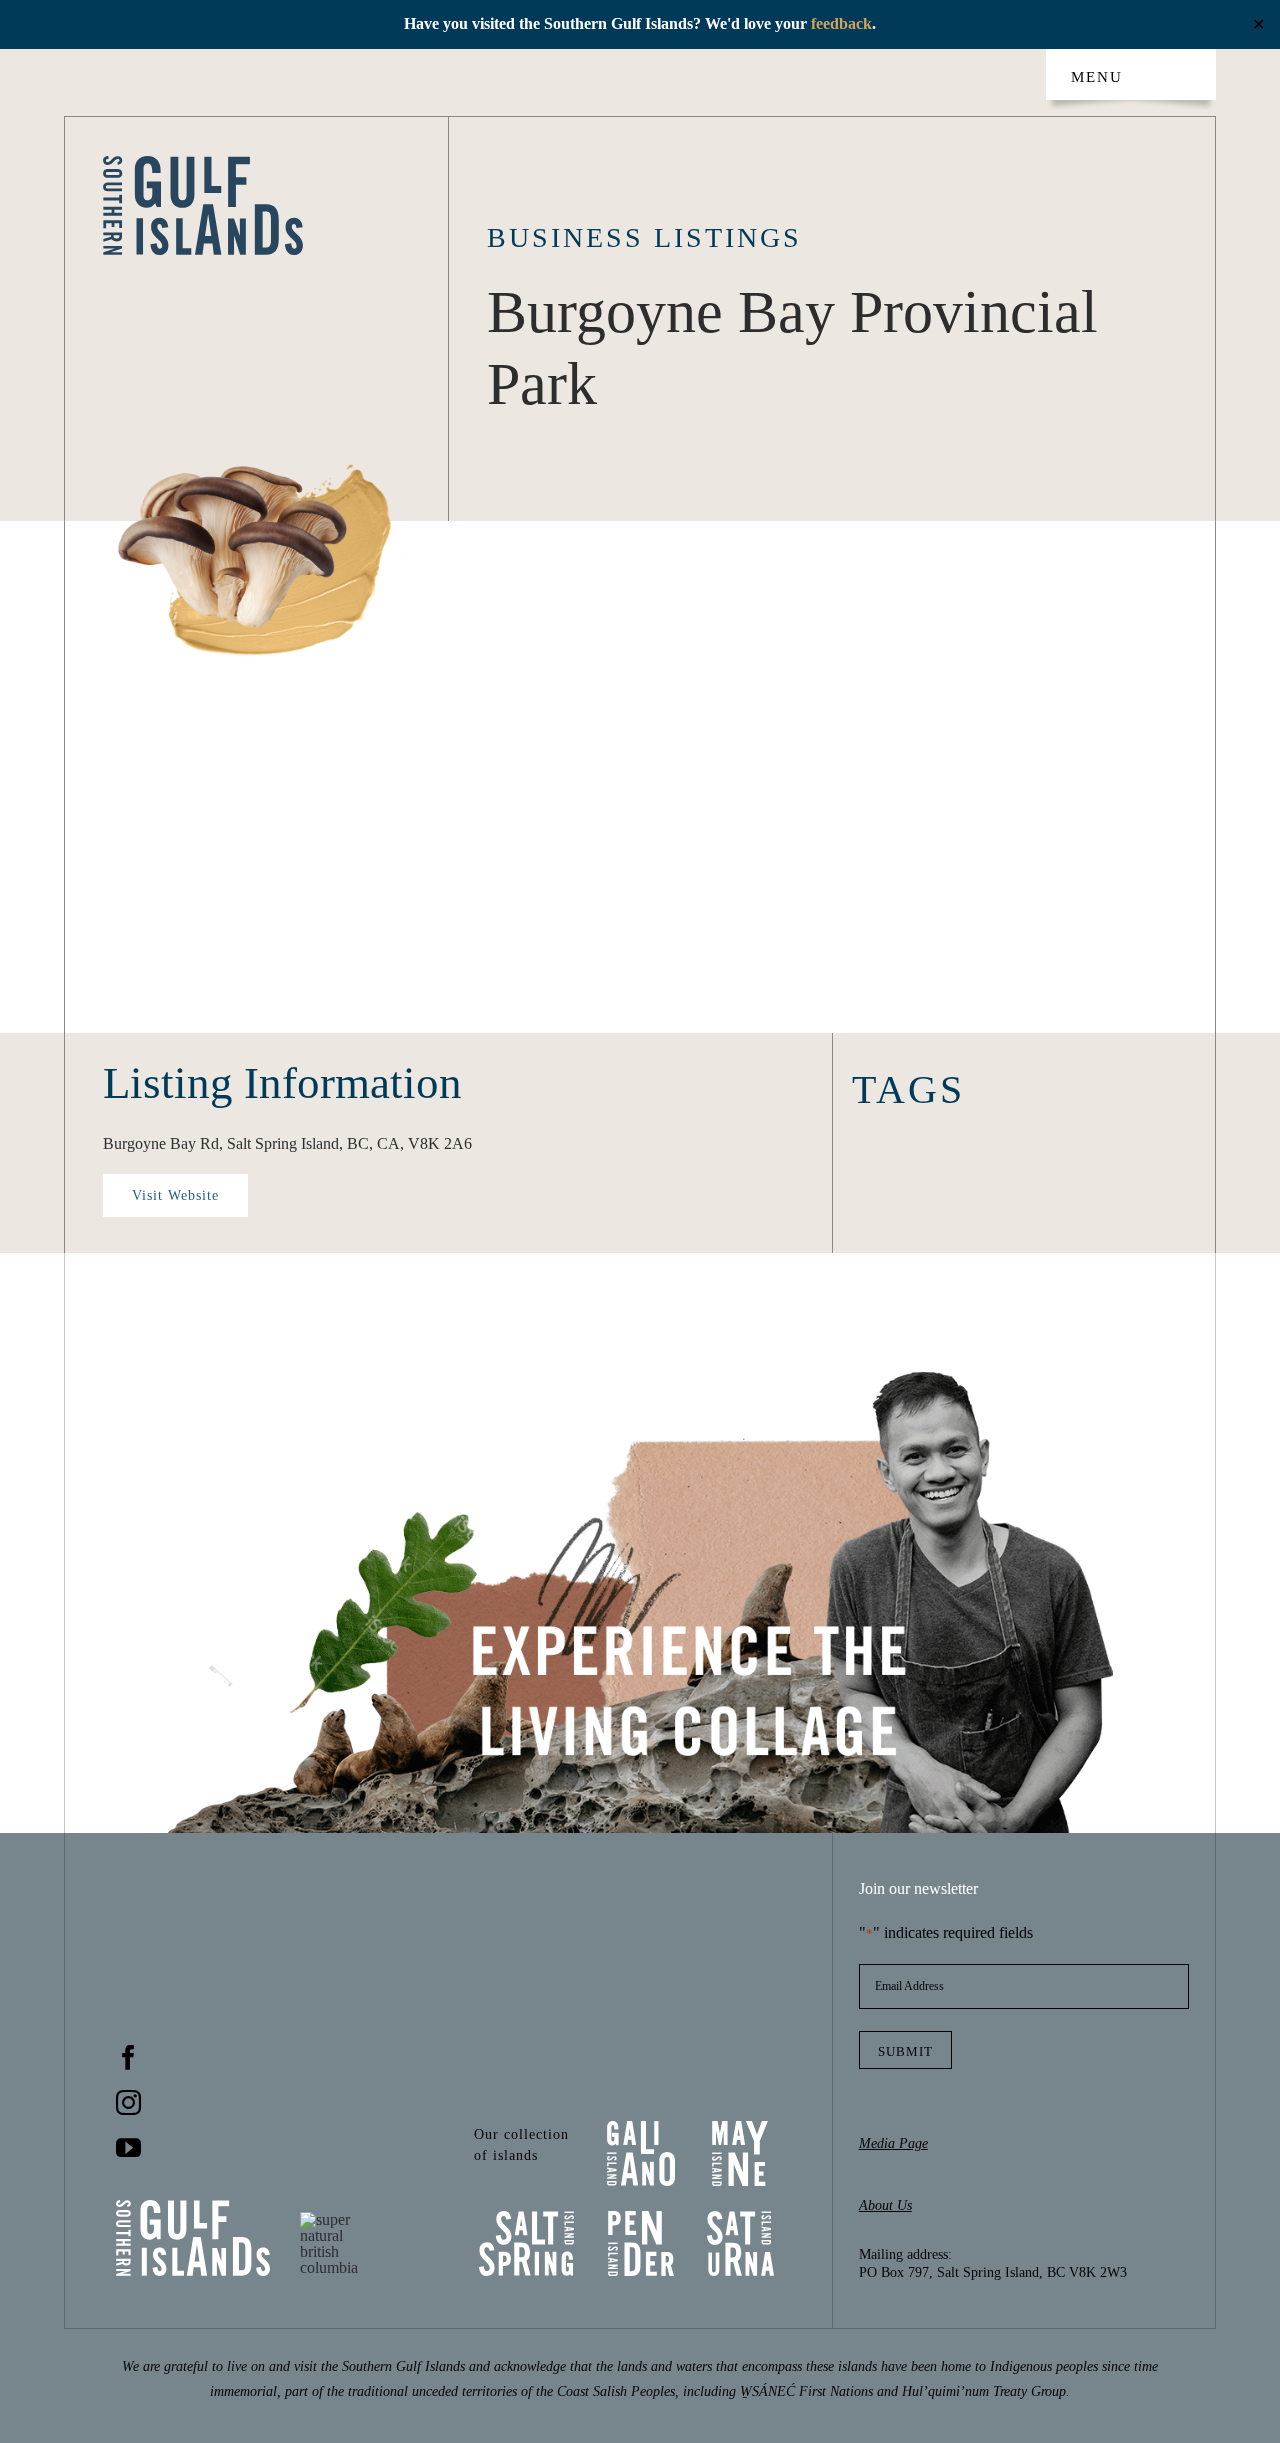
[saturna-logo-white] (740, 2218)
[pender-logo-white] (640, 2218)
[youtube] (128, 2147)
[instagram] (128, 2102)
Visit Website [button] (175, 1195)
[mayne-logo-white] (740, 2128)
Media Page (893, 2143)
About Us (885, 2205)
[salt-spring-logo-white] (526, 2218)
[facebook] (128, 2057)
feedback (841, 23)
